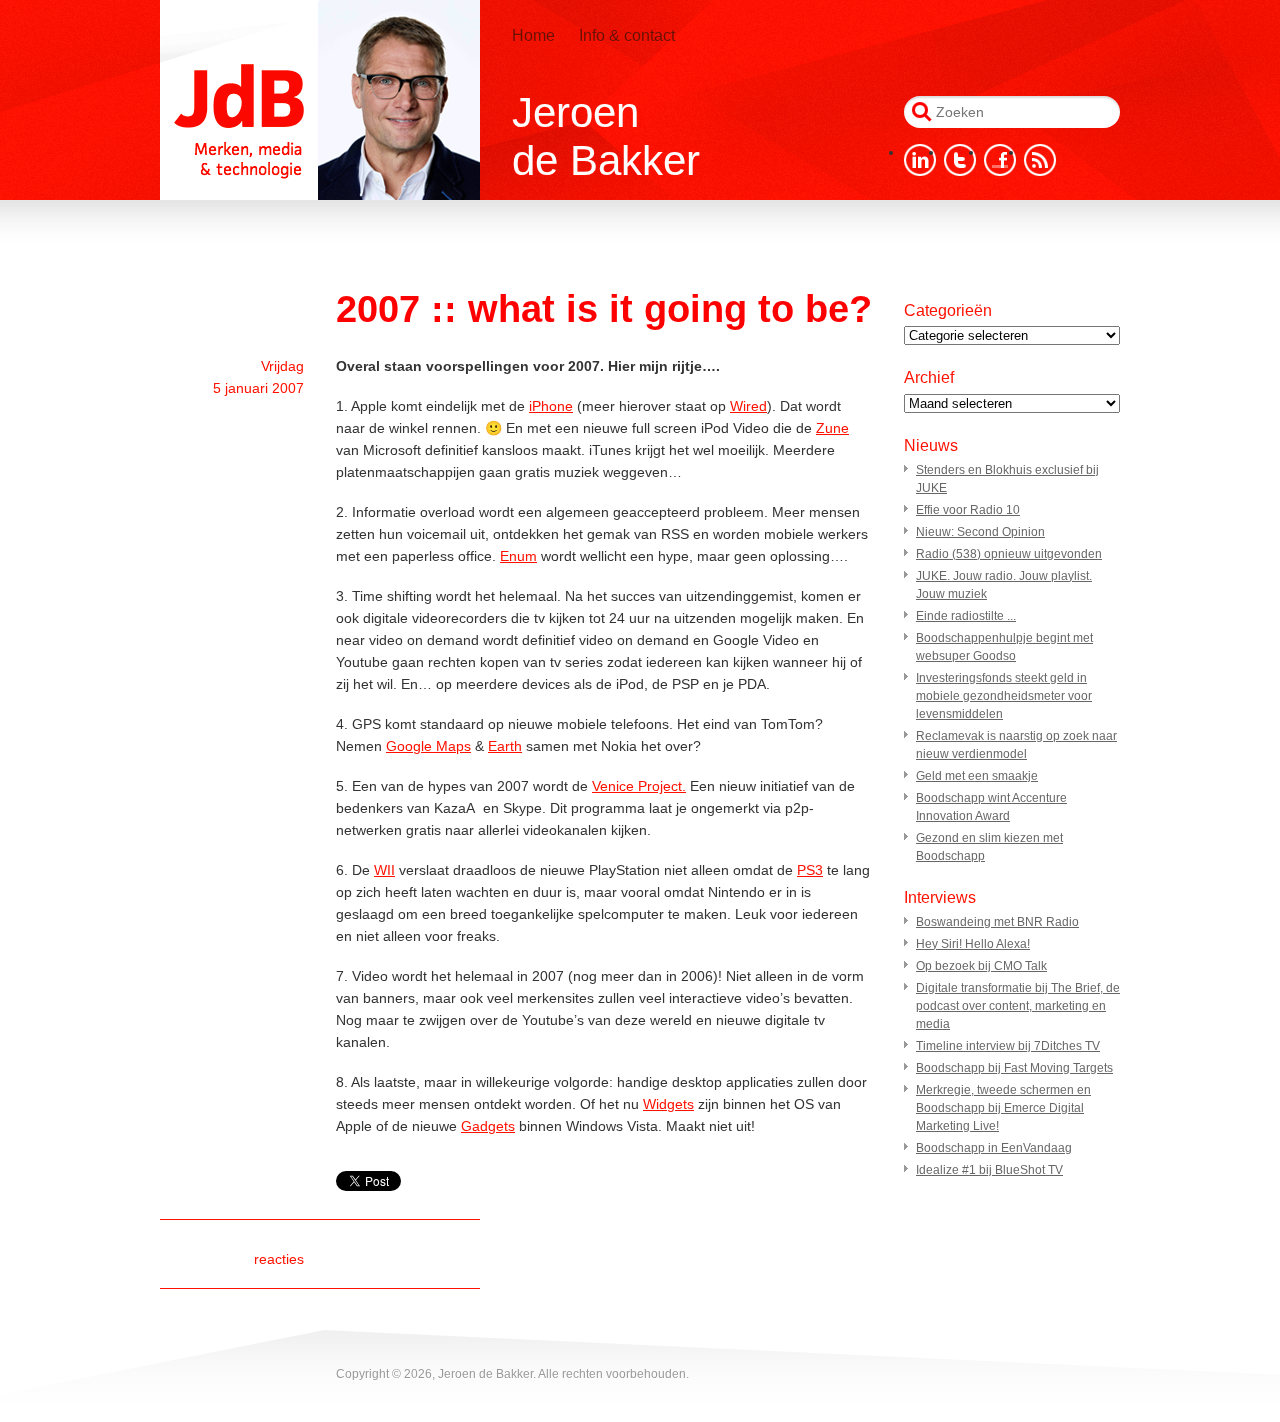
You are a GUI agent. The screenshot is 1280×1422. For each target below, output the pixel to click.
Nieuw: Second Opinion (980, 532)
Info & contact (627, 35)
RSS (1040, 160)
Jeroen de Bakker (320, 100)
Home (533, 35)
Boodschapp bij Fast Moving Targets (1014, 1068)
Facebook (1000, 160)
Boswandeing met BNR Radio (997, 922)
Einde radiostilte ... (966, 616)
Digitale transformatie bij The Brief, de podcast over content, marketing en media (1018, 1006)
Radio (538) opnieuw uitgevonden (1009, 554)
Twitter (960, 160)
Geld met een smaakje (977, 776)
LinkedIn (920, 160)
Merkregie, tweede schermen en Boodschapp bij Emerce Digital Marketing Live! (1003, 1108)
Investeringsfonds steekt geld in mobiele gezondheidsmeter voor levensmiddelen (1004, 696)
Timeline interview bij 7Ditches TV (1008, 1046)
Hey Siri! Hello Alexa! (973, 944)
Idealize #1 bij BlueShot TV (989, 1170)
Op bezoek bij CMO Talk (981, 966)
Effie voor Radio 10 (968, 510)
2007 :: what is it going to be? (604, 309)
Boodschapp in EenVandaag (994, 1148)
